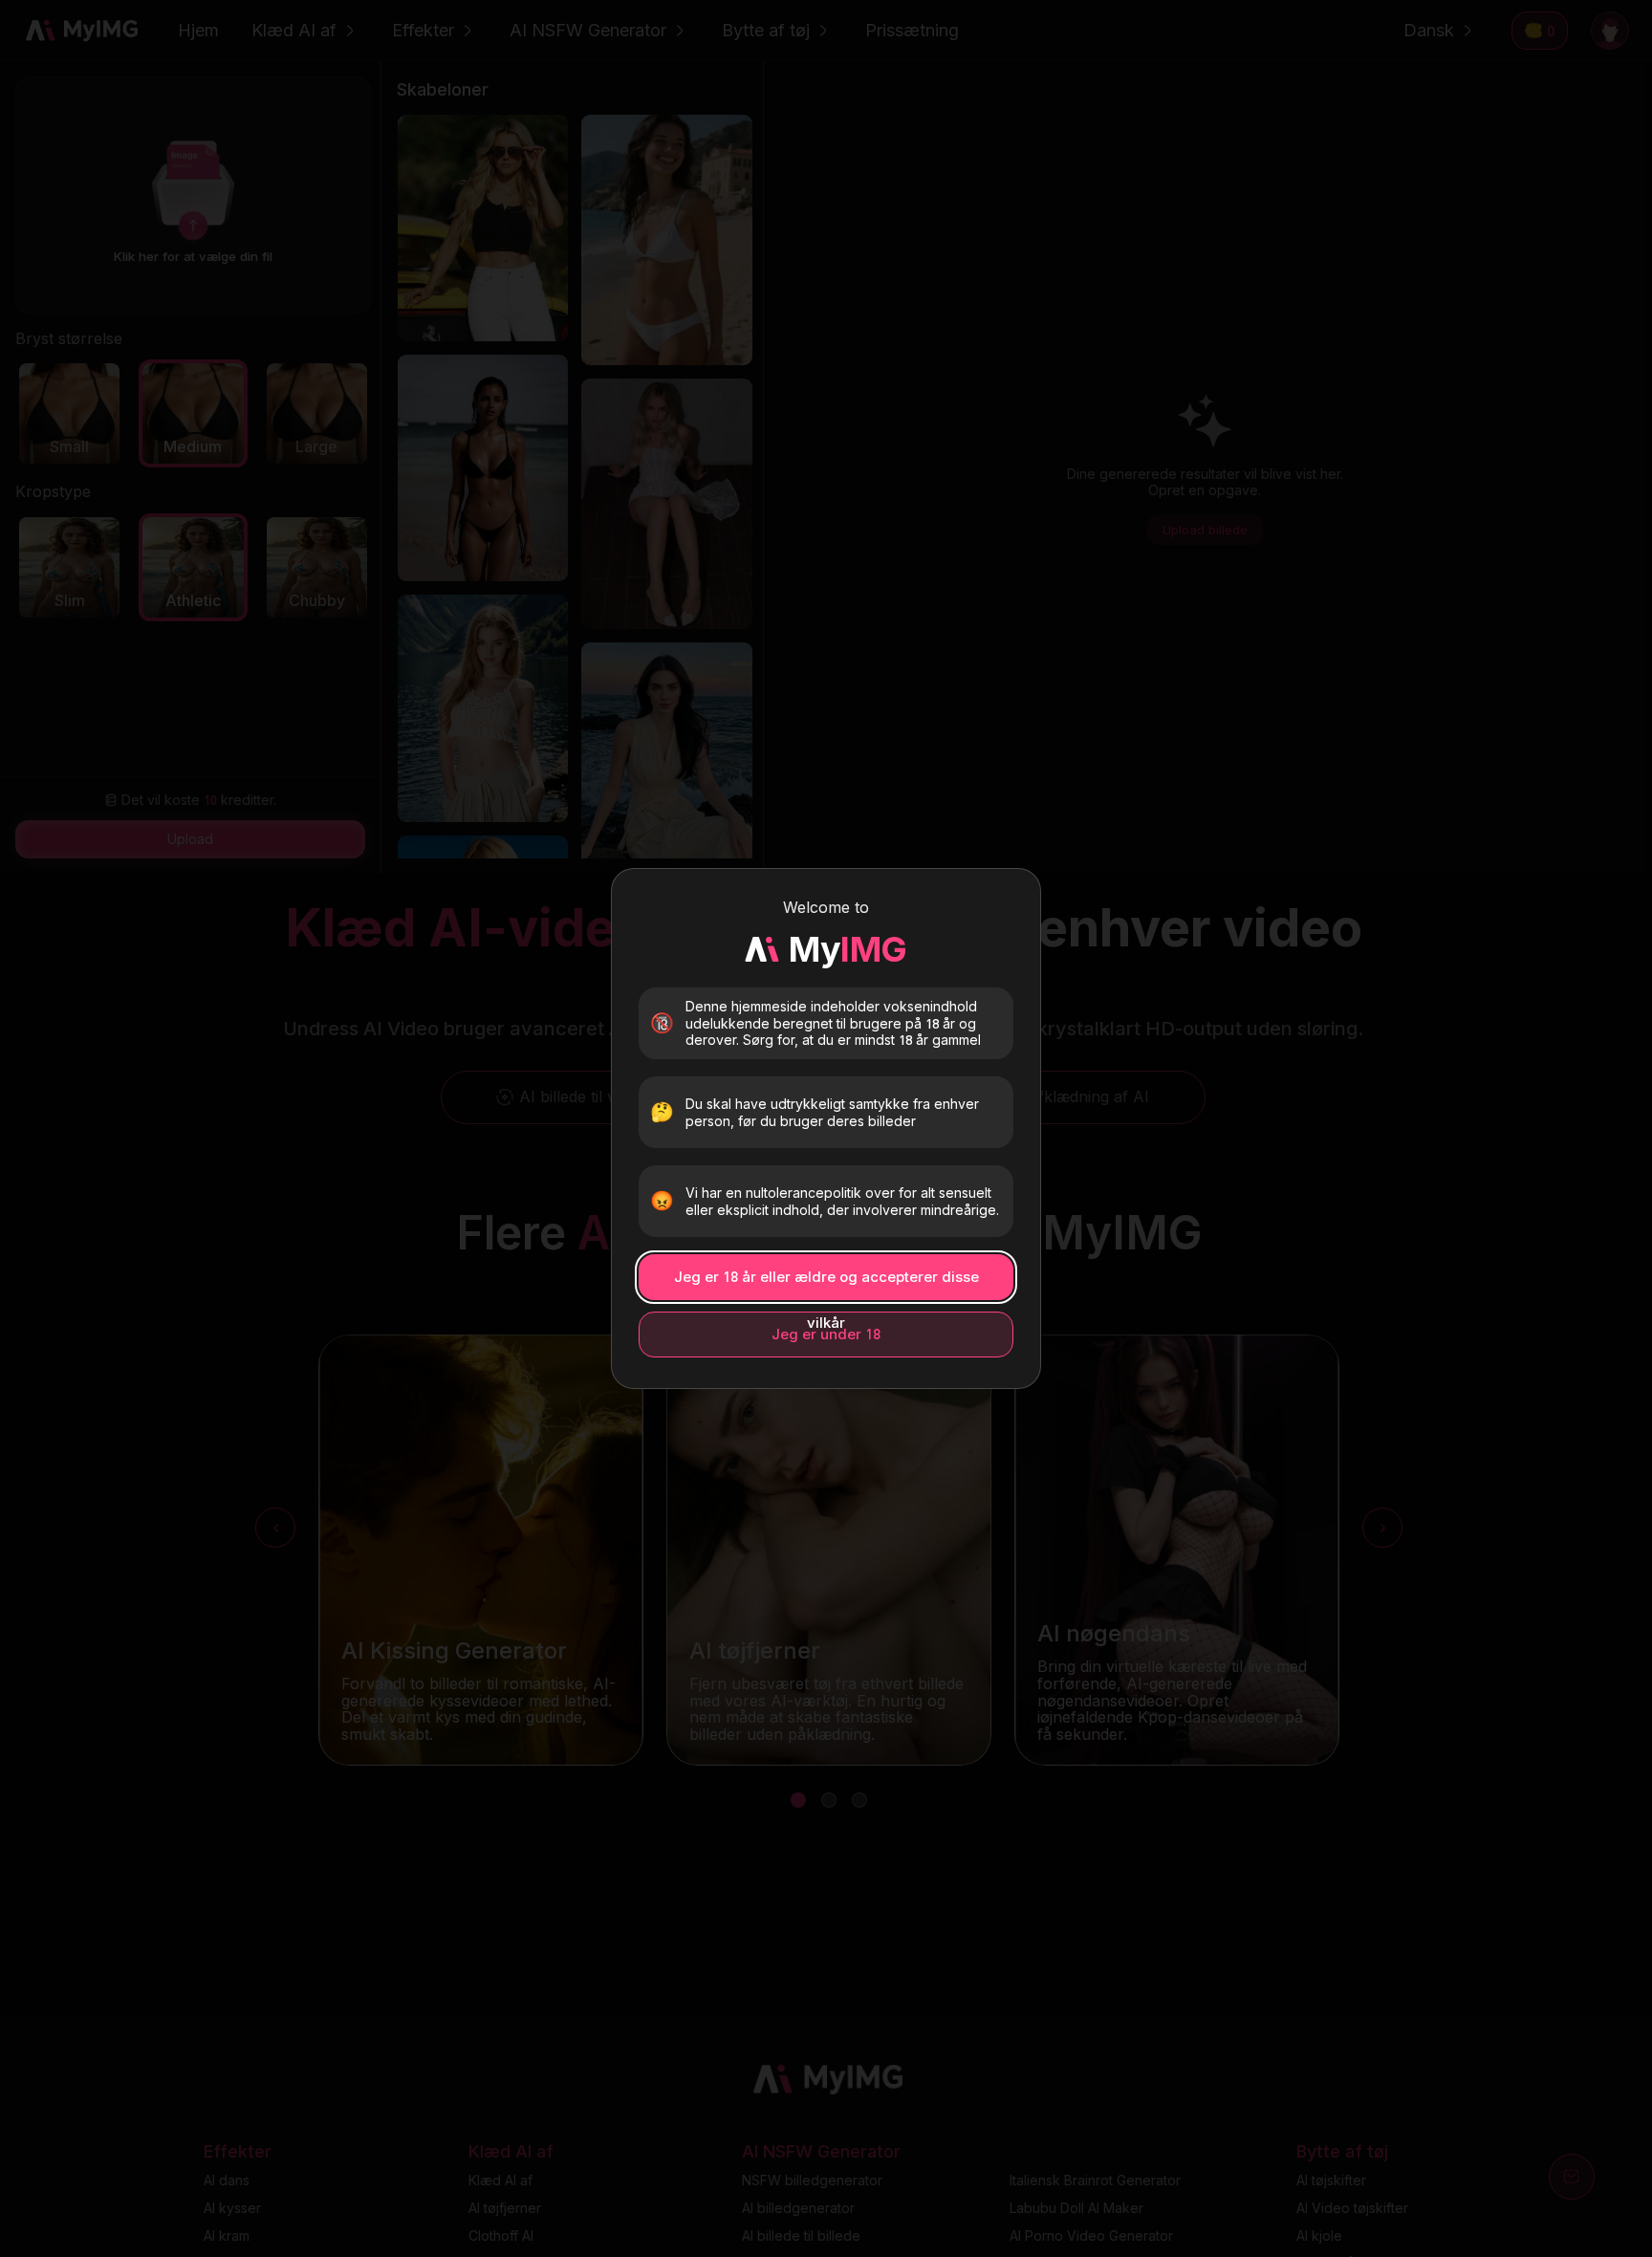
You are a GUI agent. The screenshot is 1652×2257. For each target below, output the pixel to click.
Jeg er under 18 (826, 1334)
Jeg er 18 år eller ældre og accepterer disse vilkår (826, 1284)
